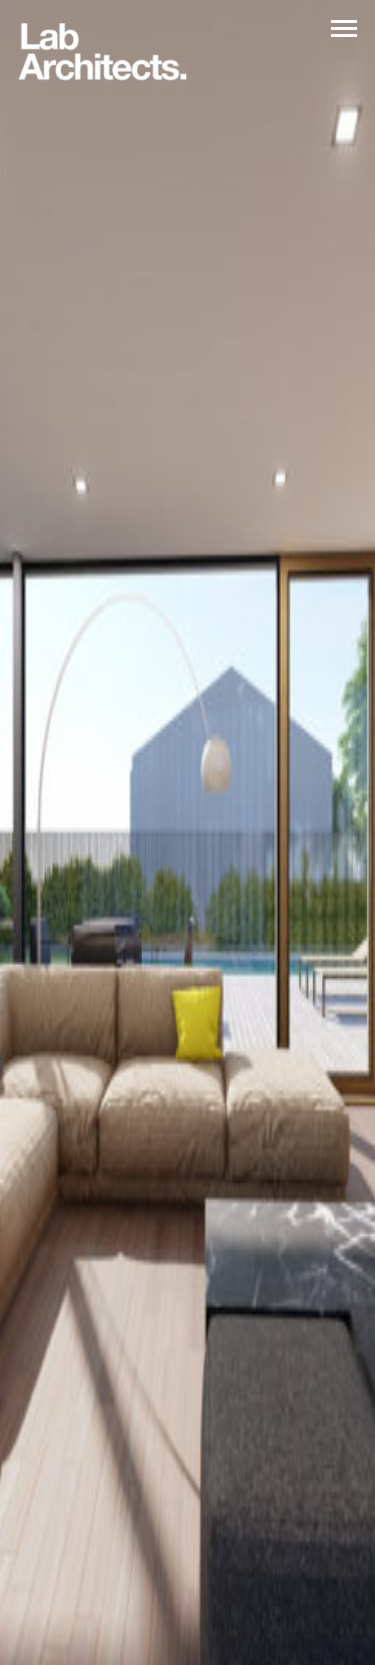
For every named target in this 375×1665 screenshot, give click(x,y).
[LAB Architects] (102, 53)
